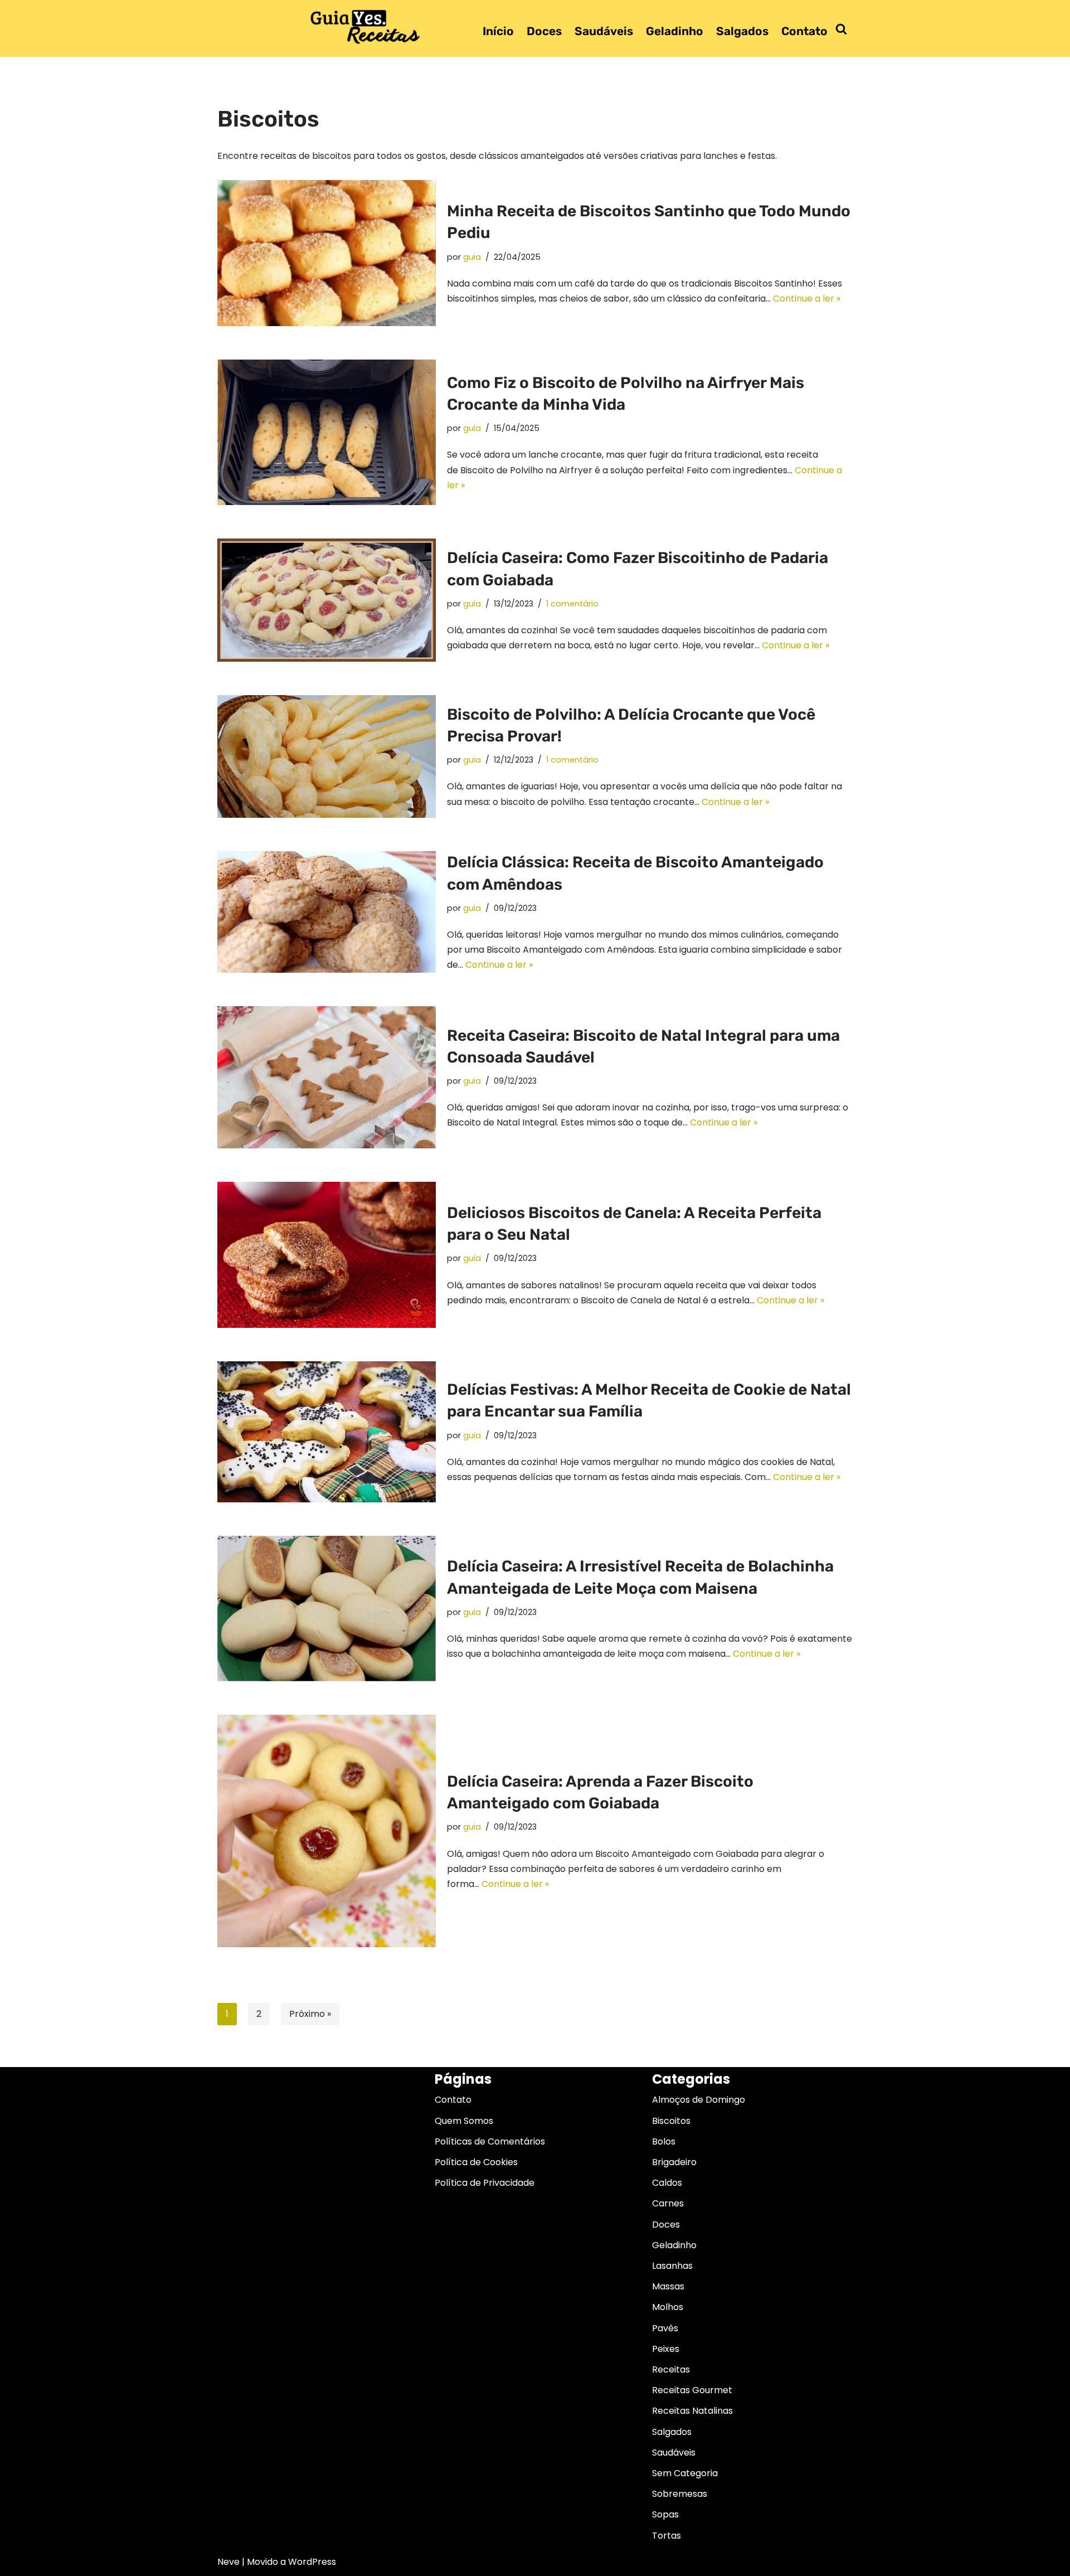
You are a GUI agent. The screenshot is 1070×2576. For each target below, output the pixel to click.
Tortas (667, 2536)
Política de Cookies (476, 2162)
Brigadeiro (674, 2162)
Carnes (668, 2203)
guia (472, 257)
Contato (804, 31)
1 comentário (572, 604)
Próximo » (310, 2014)
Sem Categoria (685, 2473)
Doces (544, 31)
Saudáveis (604, 31)
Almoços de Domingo (699, 2100)
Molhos (668, 2307)
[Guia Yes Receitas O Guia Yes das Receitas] (366, 26)
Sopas (665, 2514)
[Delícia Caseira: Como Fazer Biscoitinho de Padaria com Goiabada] (327, 600)
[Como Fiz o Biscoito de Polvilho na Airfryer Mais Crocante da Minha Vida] (327, 432)
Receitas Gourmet (692, 2390)
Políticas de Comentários (490, 2141)
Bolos (664, 2141)
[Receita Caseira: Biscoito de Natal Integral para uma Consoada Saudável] (327, 1077)
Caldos (667, 2183)
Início (498, 31)
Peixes (666, 2349)
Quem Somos (464, 2121)
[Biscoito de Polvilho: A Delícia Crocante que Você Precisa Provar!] (327, 757)
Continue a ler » (807, 299)
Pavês (665, 2328)
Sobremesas (680, 2494)
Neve (228, 2562)
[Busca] (841, 29)
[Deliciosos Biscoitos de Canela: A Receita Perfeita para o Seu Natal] (327, 1255)
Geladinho (675, 31)
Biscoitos (671, 2121)
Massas (668, 2286)
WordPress (312, 2562)
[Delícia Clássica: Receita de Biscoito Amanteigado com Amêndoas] (327, 912)
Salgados (742, 31)
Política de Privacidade (485, 2183)
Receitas (671, 2369)
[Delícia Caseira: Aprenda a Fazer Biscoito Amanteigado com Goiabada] (327, 1831)
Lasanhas (672, 2266)
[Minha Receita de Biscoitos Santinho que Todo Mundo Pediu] (327, 253)
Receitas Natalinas (692, 2411)
